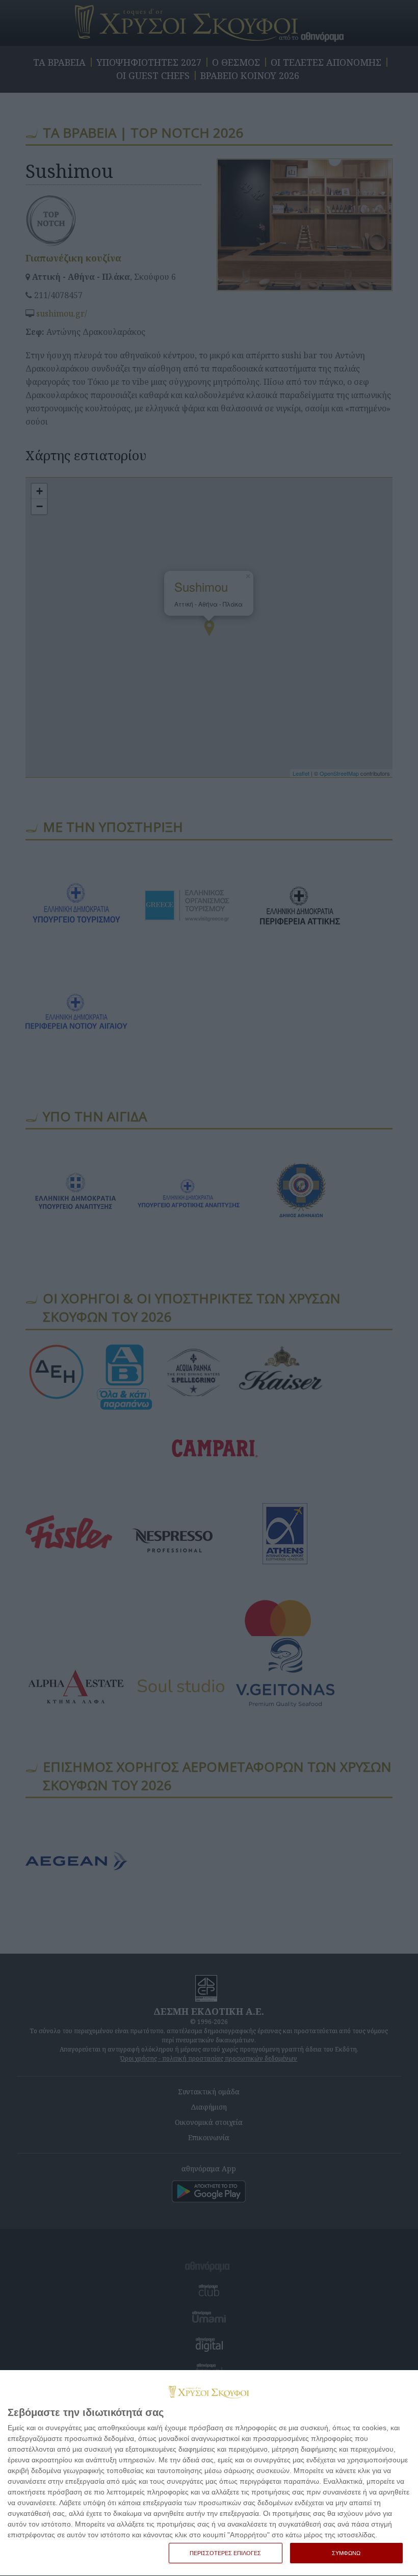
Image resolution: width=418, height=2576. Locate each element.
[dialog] (209, 2473)
